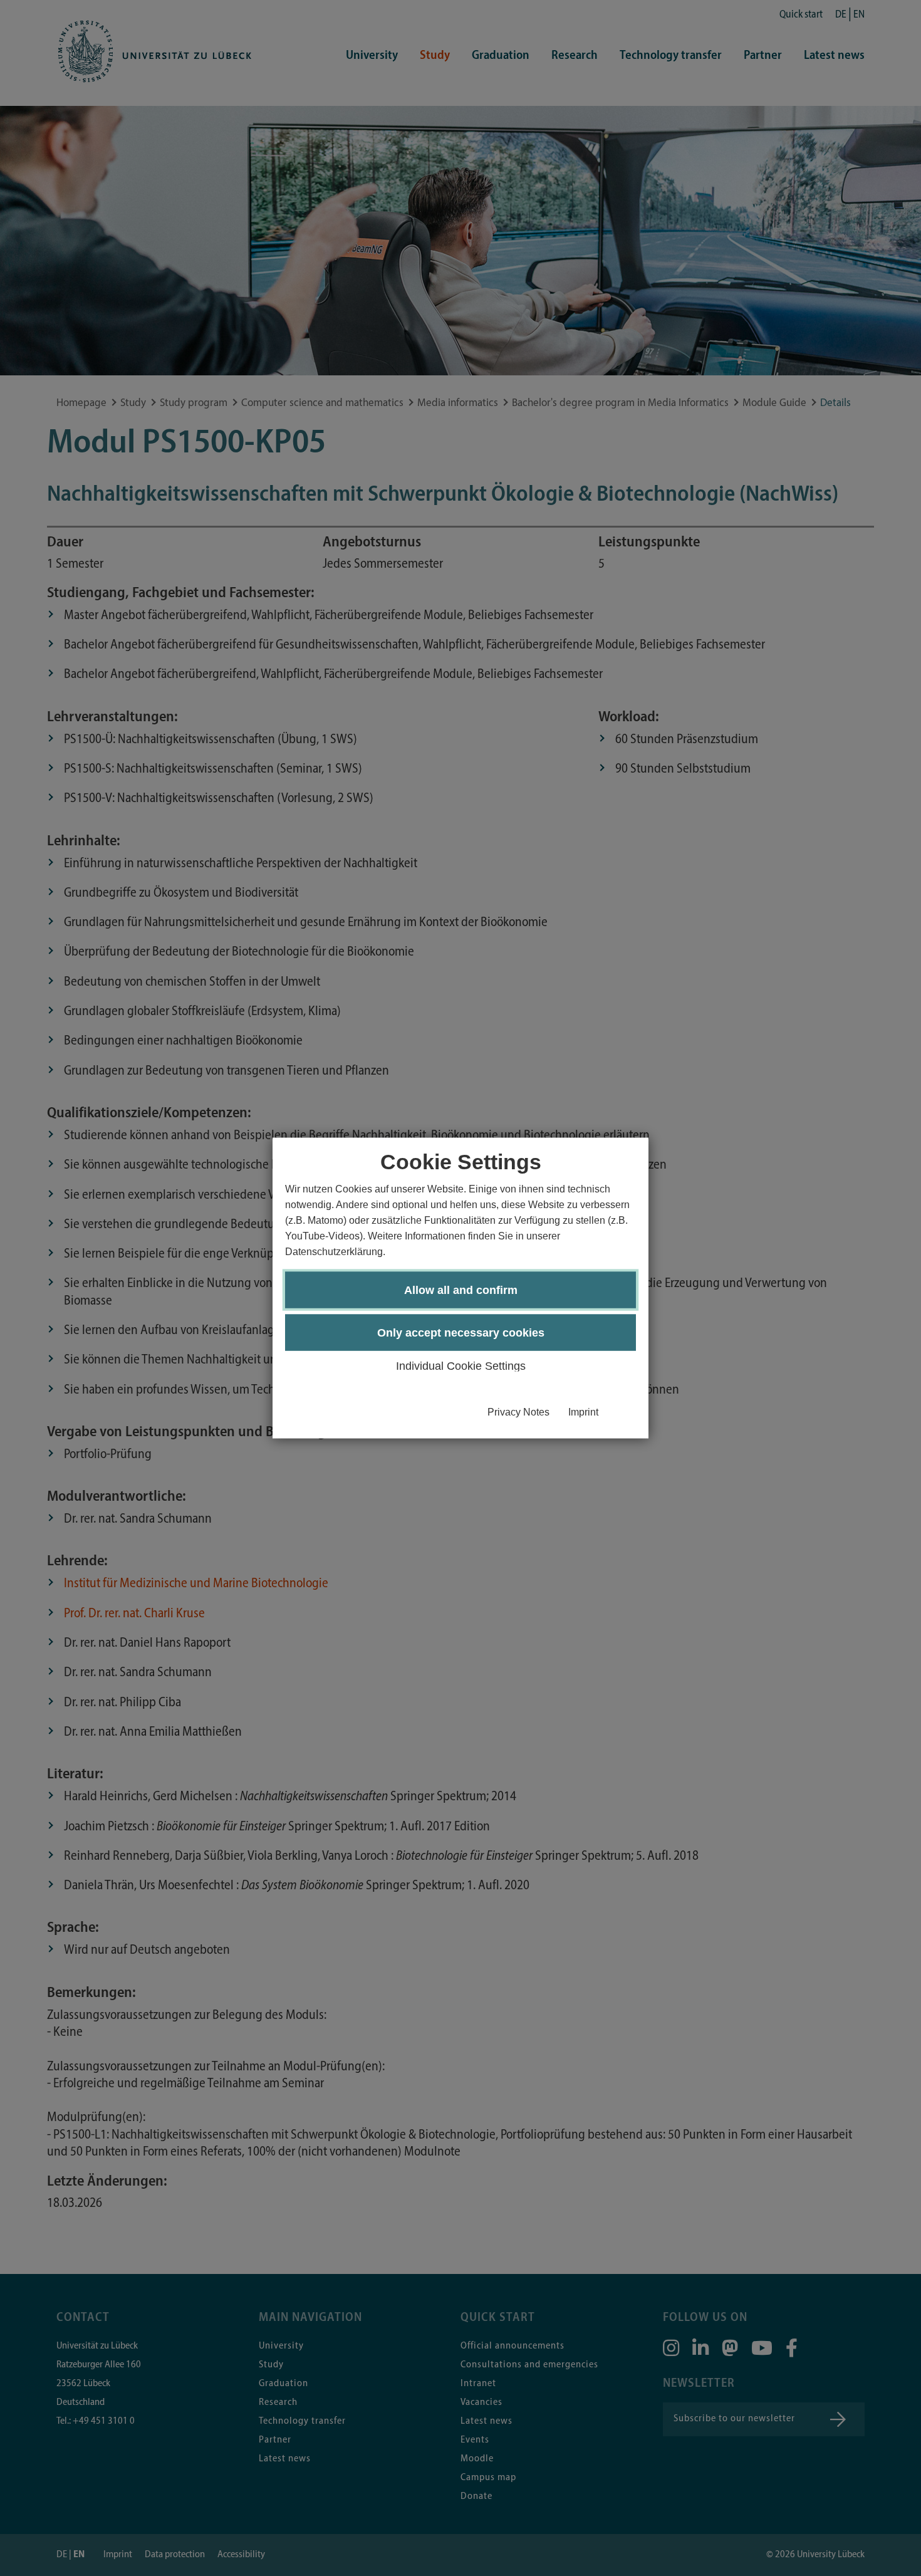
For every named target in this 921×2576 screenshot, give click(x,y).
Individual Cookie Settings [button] (461, 1366)
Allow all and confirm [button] (461, 1290)
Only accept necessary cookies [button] (461, 1333)
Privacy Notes (518, 1412)
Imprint (583, 1412)
